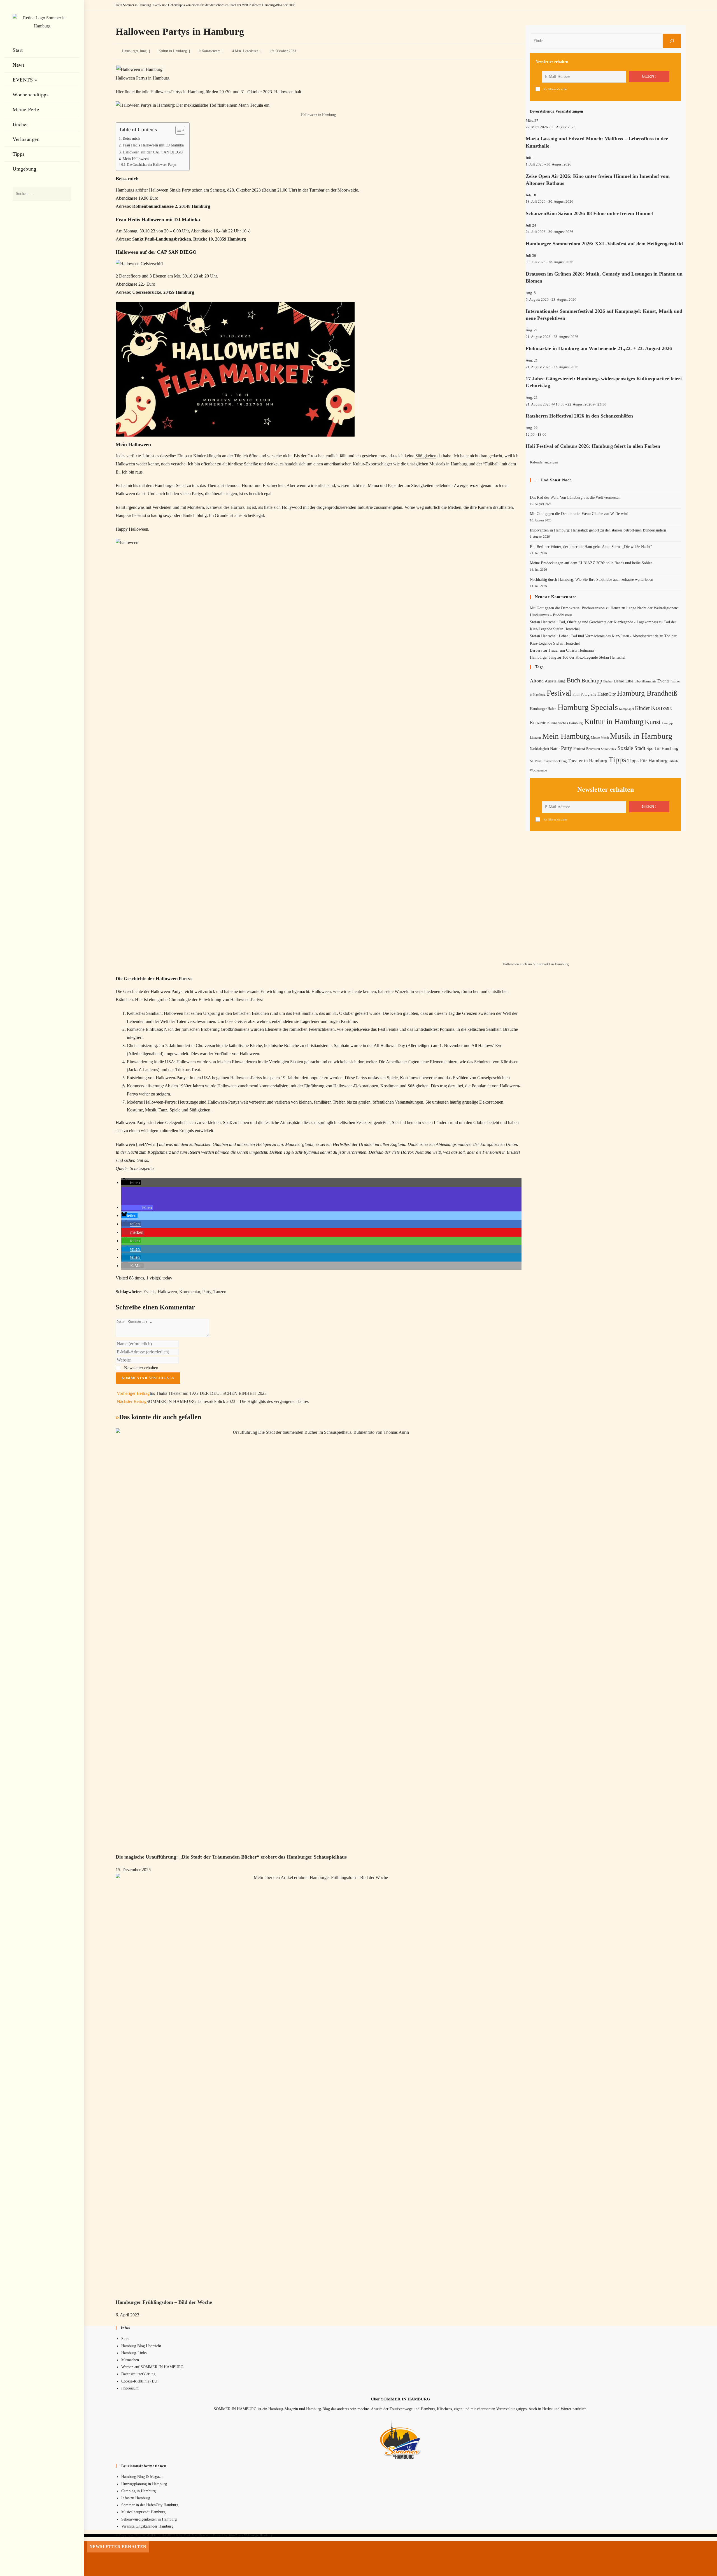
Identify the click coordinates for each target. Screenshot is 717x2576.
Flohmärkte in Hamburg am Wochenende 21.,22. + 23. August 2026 (599, 348)
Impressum (130, 2388)
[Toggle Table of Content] (177, 130)
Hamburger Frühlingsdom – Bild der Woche (164, 2302)
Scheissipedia (142, 1168)
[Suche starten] (64, 194)
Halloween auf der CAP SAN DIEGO (153, 152)
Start (125, 2339)
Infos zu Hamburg (136, 2498)
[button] (131, 1182)
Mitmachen (130, 2360)
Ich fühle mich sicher (555, 89)
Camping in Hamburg (138, 2491)
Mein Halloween (136, 159)
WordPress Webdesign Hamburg (251, 2535)
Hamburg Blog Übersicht (141, 2346)
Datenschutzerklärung (138, 2374)
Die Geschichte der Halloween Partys (152, 165)
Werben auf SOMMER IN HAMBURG (152, 2367)
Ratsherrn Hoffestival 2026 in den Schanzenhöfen (579, 416)
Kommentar (190, 1292)
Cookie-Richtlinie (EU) (140, 2381)
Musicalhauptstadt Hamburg (143, 2512)
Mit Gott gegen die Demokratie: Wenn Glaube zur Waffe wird (579, 514)
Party (207, 1292)
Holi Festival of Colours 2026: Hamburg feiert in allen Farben (593, 446)
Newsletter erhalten (141, 1368)
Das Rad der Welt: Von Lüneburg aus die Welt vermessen (575, 497)
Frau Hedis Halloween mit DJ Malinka (153, 145)
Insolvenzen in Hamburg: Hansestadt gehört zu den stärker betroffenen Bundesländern (598, 530)
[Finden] (672, 41)
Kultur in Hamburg (173, 51)
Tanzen (220, 1292)
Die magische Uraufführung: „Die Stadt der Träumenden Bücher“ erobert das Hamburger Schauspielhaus (231, 1857)
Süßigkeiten (426, 456)
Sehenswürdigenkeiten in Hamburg (149, 2519)
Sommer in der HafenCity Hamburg (150, 2505)
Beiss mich (131, 138)
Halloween (167, 1292)
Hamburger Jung (134, 51)
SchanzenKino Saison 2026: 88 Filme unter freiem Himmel (589, 213)
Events (149, 1292)
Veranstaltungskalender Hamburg (147, 2526)
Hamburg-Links (134, 2353)
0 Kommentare (210, 51)
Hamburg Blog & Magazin (142, 2477)
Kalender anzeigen (544, 462)
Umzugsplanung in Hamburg (144, 2484)
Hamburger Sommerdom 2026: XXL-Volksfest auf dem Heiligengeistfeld (604, 244)
